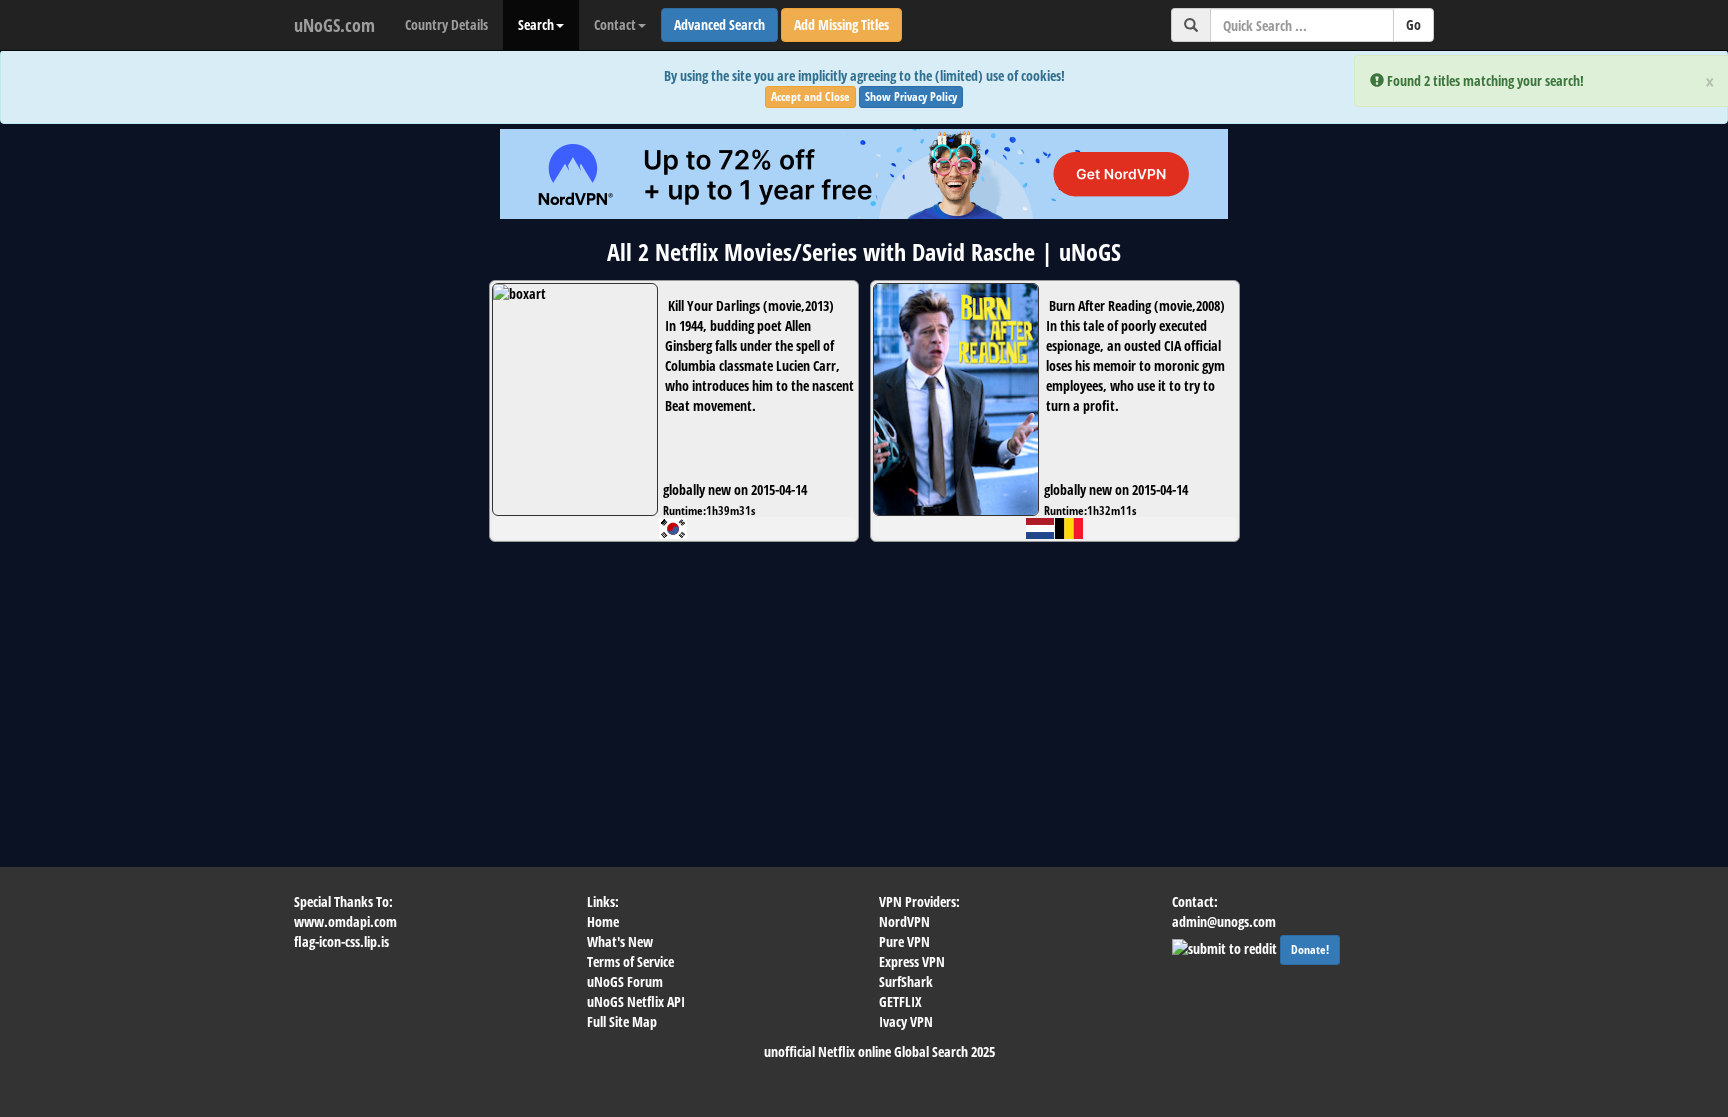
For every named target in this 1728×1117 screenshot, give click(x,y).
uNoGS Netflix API (636, 1001)
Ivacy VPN (906, 1021)
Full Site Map (622, 1021)
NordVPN (904, 921)
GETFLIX (900, 1001)
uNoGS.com (334, 25)
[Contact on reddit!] (1226, 946)
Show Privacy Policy (911, 96)
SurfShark (906, 981)
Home (603, 921)
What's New (620, 941)
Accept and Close (810, 96)
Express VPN (912, 961)
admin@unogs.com (1224, 921)
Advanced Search (719, 24)
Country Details (446, 24)
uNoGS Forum (625, 981)
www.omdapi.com (345, 921)
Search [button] (536, 24)
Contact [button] (615, 24)
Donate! (1310, 949)
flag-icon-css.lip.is (341, 941)
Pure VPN (904, 941)
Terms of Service (630, 961)
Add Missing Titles (841, 24)
